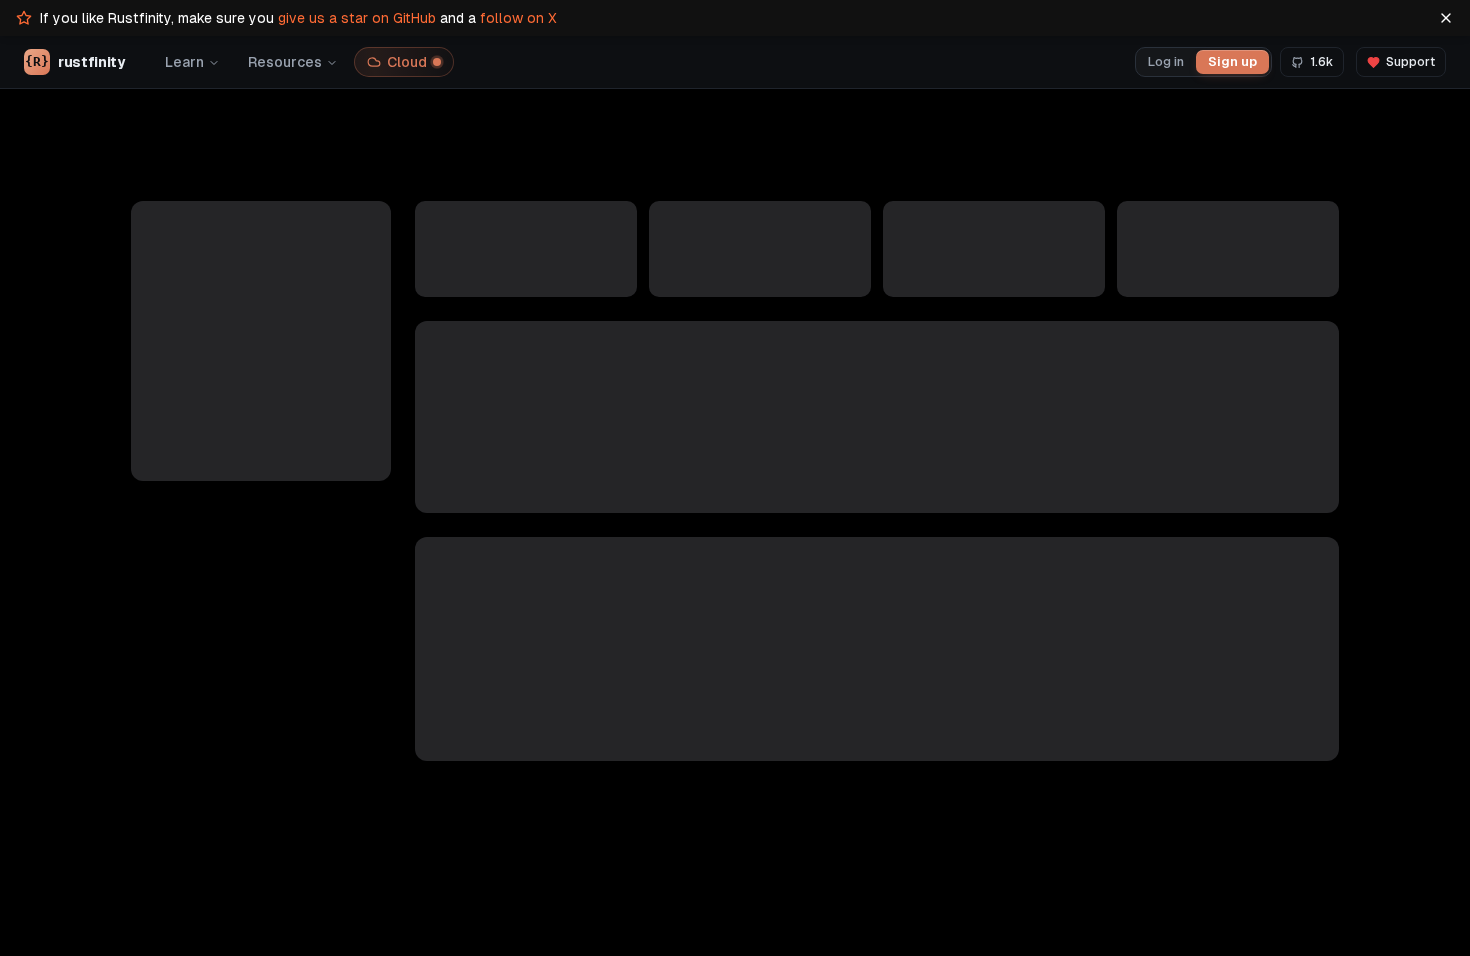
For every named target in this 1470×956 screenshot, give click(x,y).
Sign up (1232, 61)
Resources (285, 62)
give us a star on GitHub (357, 18)
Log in (1166, 61)
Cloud (407, 62)
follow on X (518, 18)
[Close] (1446, 18)
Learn (184, 62)
